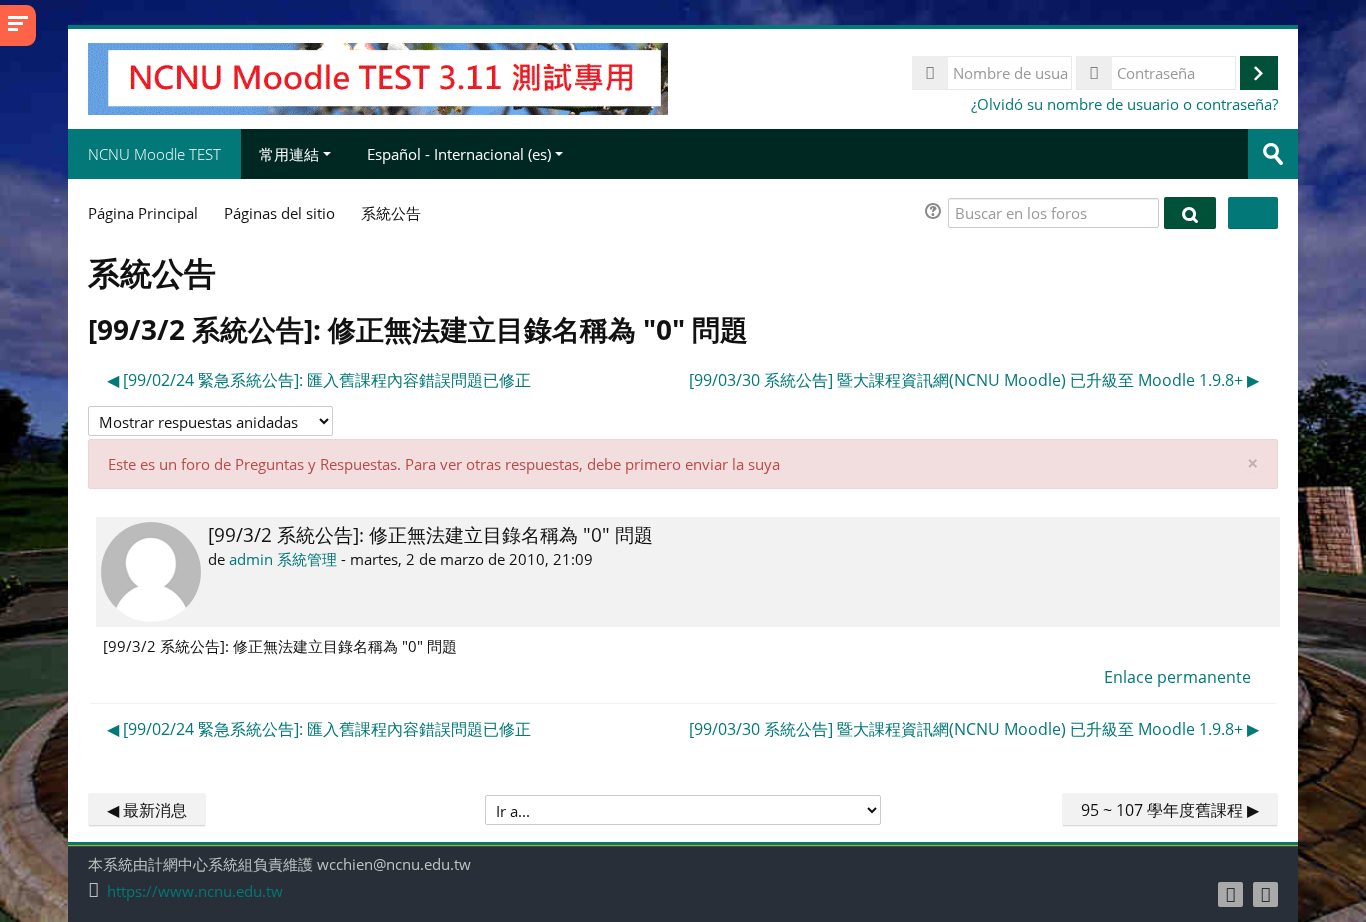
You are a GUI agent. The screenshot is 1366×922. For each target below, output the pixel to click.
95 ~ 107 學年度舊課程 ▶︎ (1170, 810)
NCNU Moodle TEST (154, 154)
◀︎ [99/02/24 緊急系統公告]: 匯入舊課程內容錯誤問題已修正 (319, 380)
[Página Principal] (377, 77)
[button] (936, 213)
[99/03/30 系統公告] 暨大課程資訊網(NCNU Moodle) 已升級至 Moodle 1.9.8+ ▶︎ (974, 380)
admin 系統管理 (283, 559)
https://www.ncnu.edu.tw (195, 891)
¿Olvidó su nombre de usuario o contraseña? (1124, 104)
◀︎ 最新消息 (147, 810)
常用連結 (289, 154)
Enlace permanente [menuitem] (1177, 677)
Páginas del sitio (279, 213)
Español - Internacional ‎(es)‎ (459, 154)
